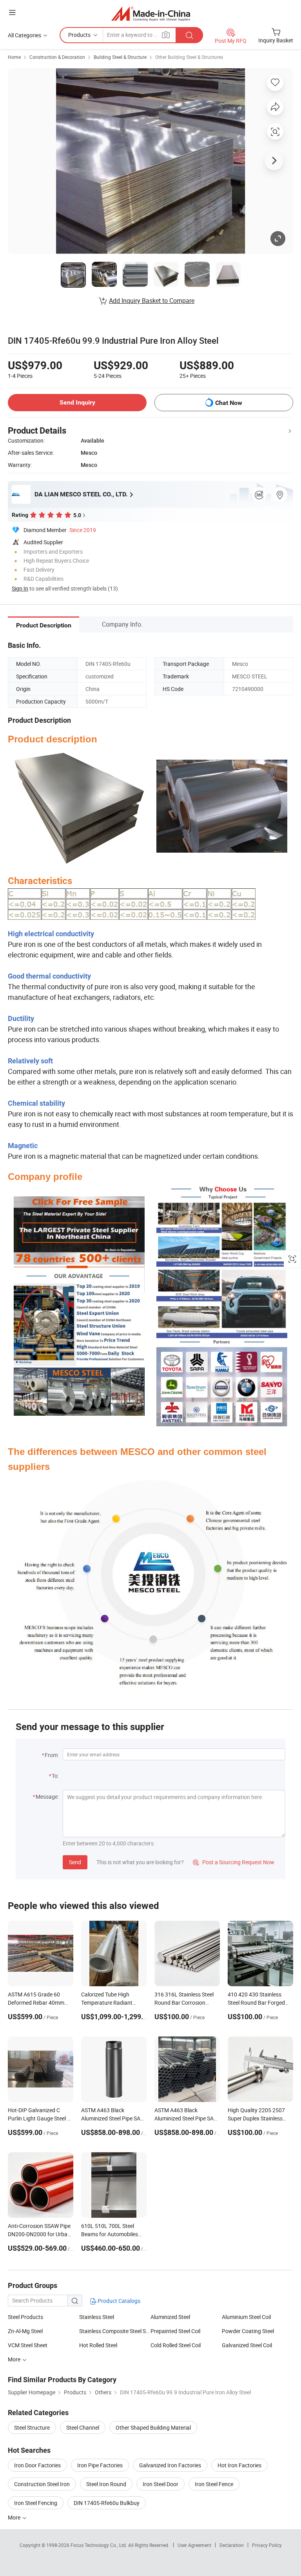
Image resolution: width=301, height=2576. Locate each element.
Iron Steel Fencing (36, 2503)
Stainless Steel (97, 2317)
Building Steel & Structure (120, 57)
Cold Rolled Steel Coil (176, 2345)
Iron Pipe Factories (100, 2465)
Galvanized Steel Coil (247, 2345)
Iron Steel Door (160, 2484)
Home (14, 57)
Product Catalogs (118, 2301)
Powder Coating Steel (248, 2331)
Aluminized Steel (170, 2317)
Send (75, 1862)
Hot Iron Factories (239, 2465)
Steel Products (25, 2317)
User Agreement (194, 2545)
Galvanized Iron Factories (170, 2465)
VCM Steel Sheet (28, 2345)
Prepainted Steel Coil (175, 2331)
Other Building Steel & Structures (189, 57)
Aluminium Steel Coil (246, 2317)
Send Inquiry (77, 402)
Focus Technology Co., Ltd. (99, 2545)
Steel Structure (32, 2427)
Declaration (232, 2545)
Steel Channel (83, 2427)
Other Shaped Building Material (153, 2427)
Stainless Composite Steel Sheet (115, 2331)
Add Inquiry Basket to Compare (152, 301)
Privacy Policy (267, 2545)
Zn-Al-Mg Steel (25, 2331)
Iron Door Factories (37, 2465)
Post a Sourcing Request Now (234, 1862)
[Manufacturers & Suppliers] (151, 14)
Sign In (20, 588)
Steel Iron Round (106, 2484)
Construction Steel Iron (42, 2484)
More (15, 2517)
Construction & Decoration (57, 57)
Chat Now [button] (229, 403)
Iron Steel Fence (214, 2484)
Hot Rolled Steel (98, 2345)
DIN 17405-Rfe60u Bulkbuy (107, 2503)
